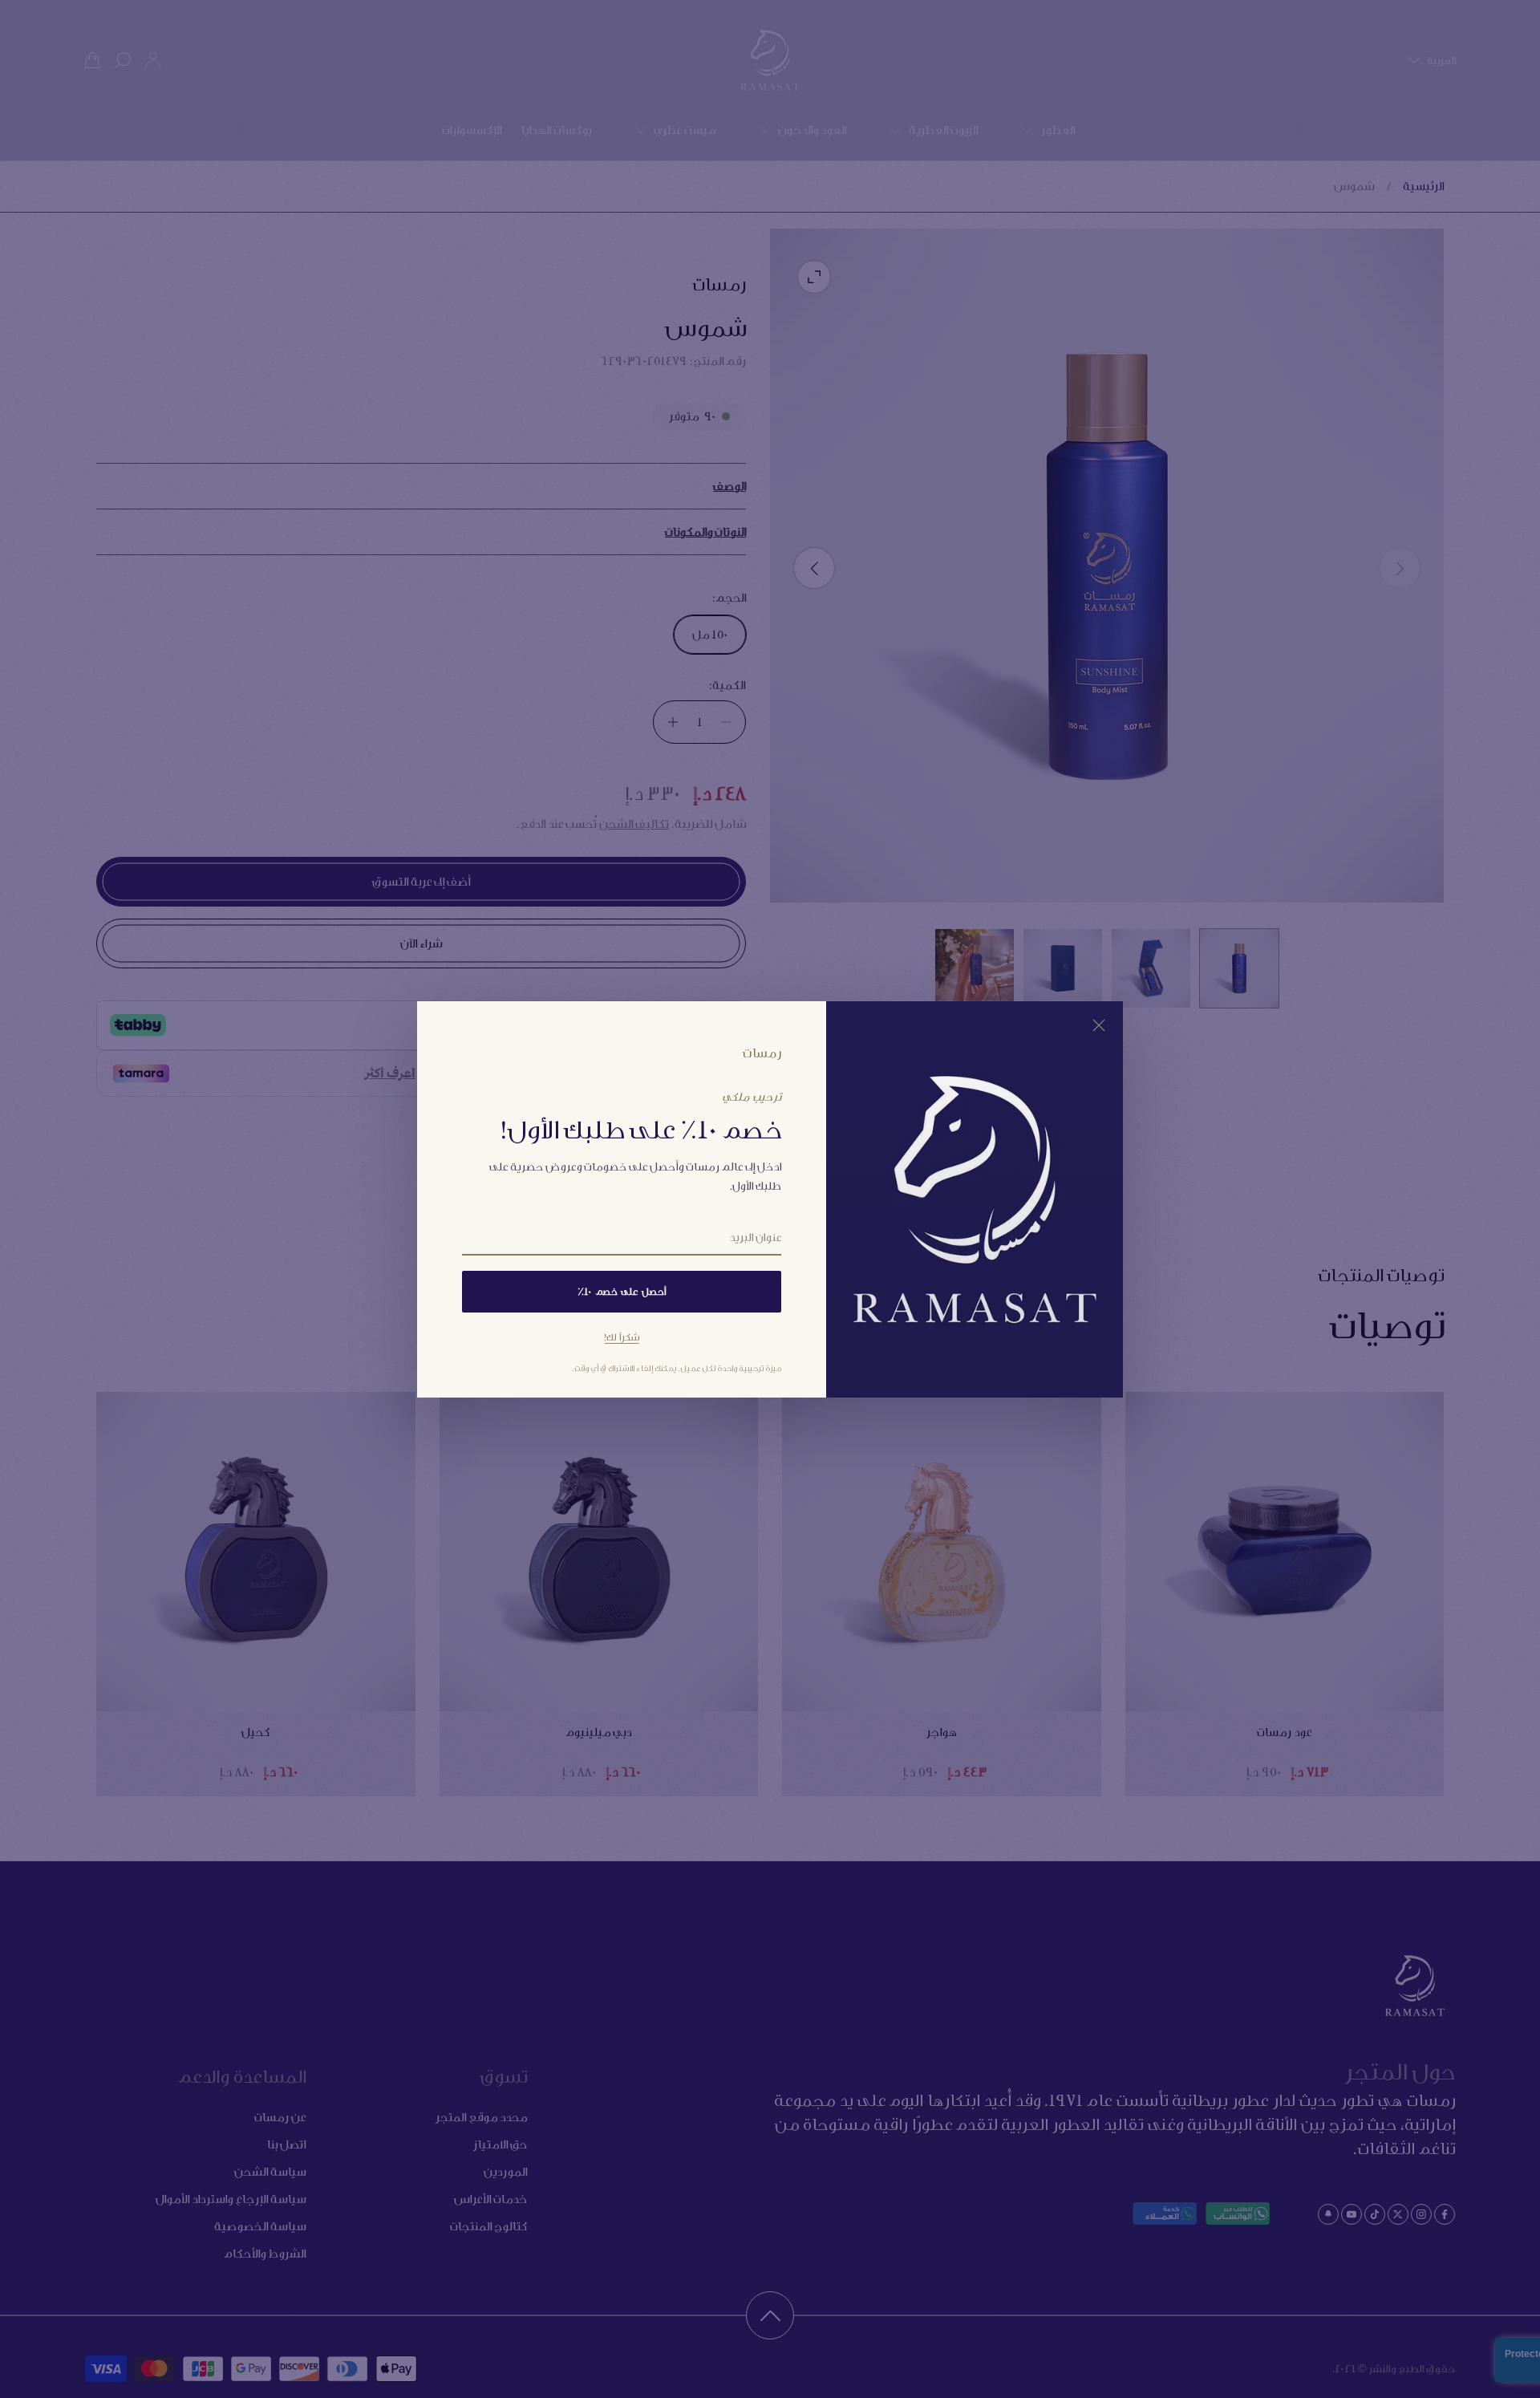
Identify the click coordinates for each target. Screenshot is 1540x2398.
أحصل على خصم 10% (622, 1291)
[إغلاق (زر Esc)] (1099, 1025)
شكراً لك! (622, 1337)
